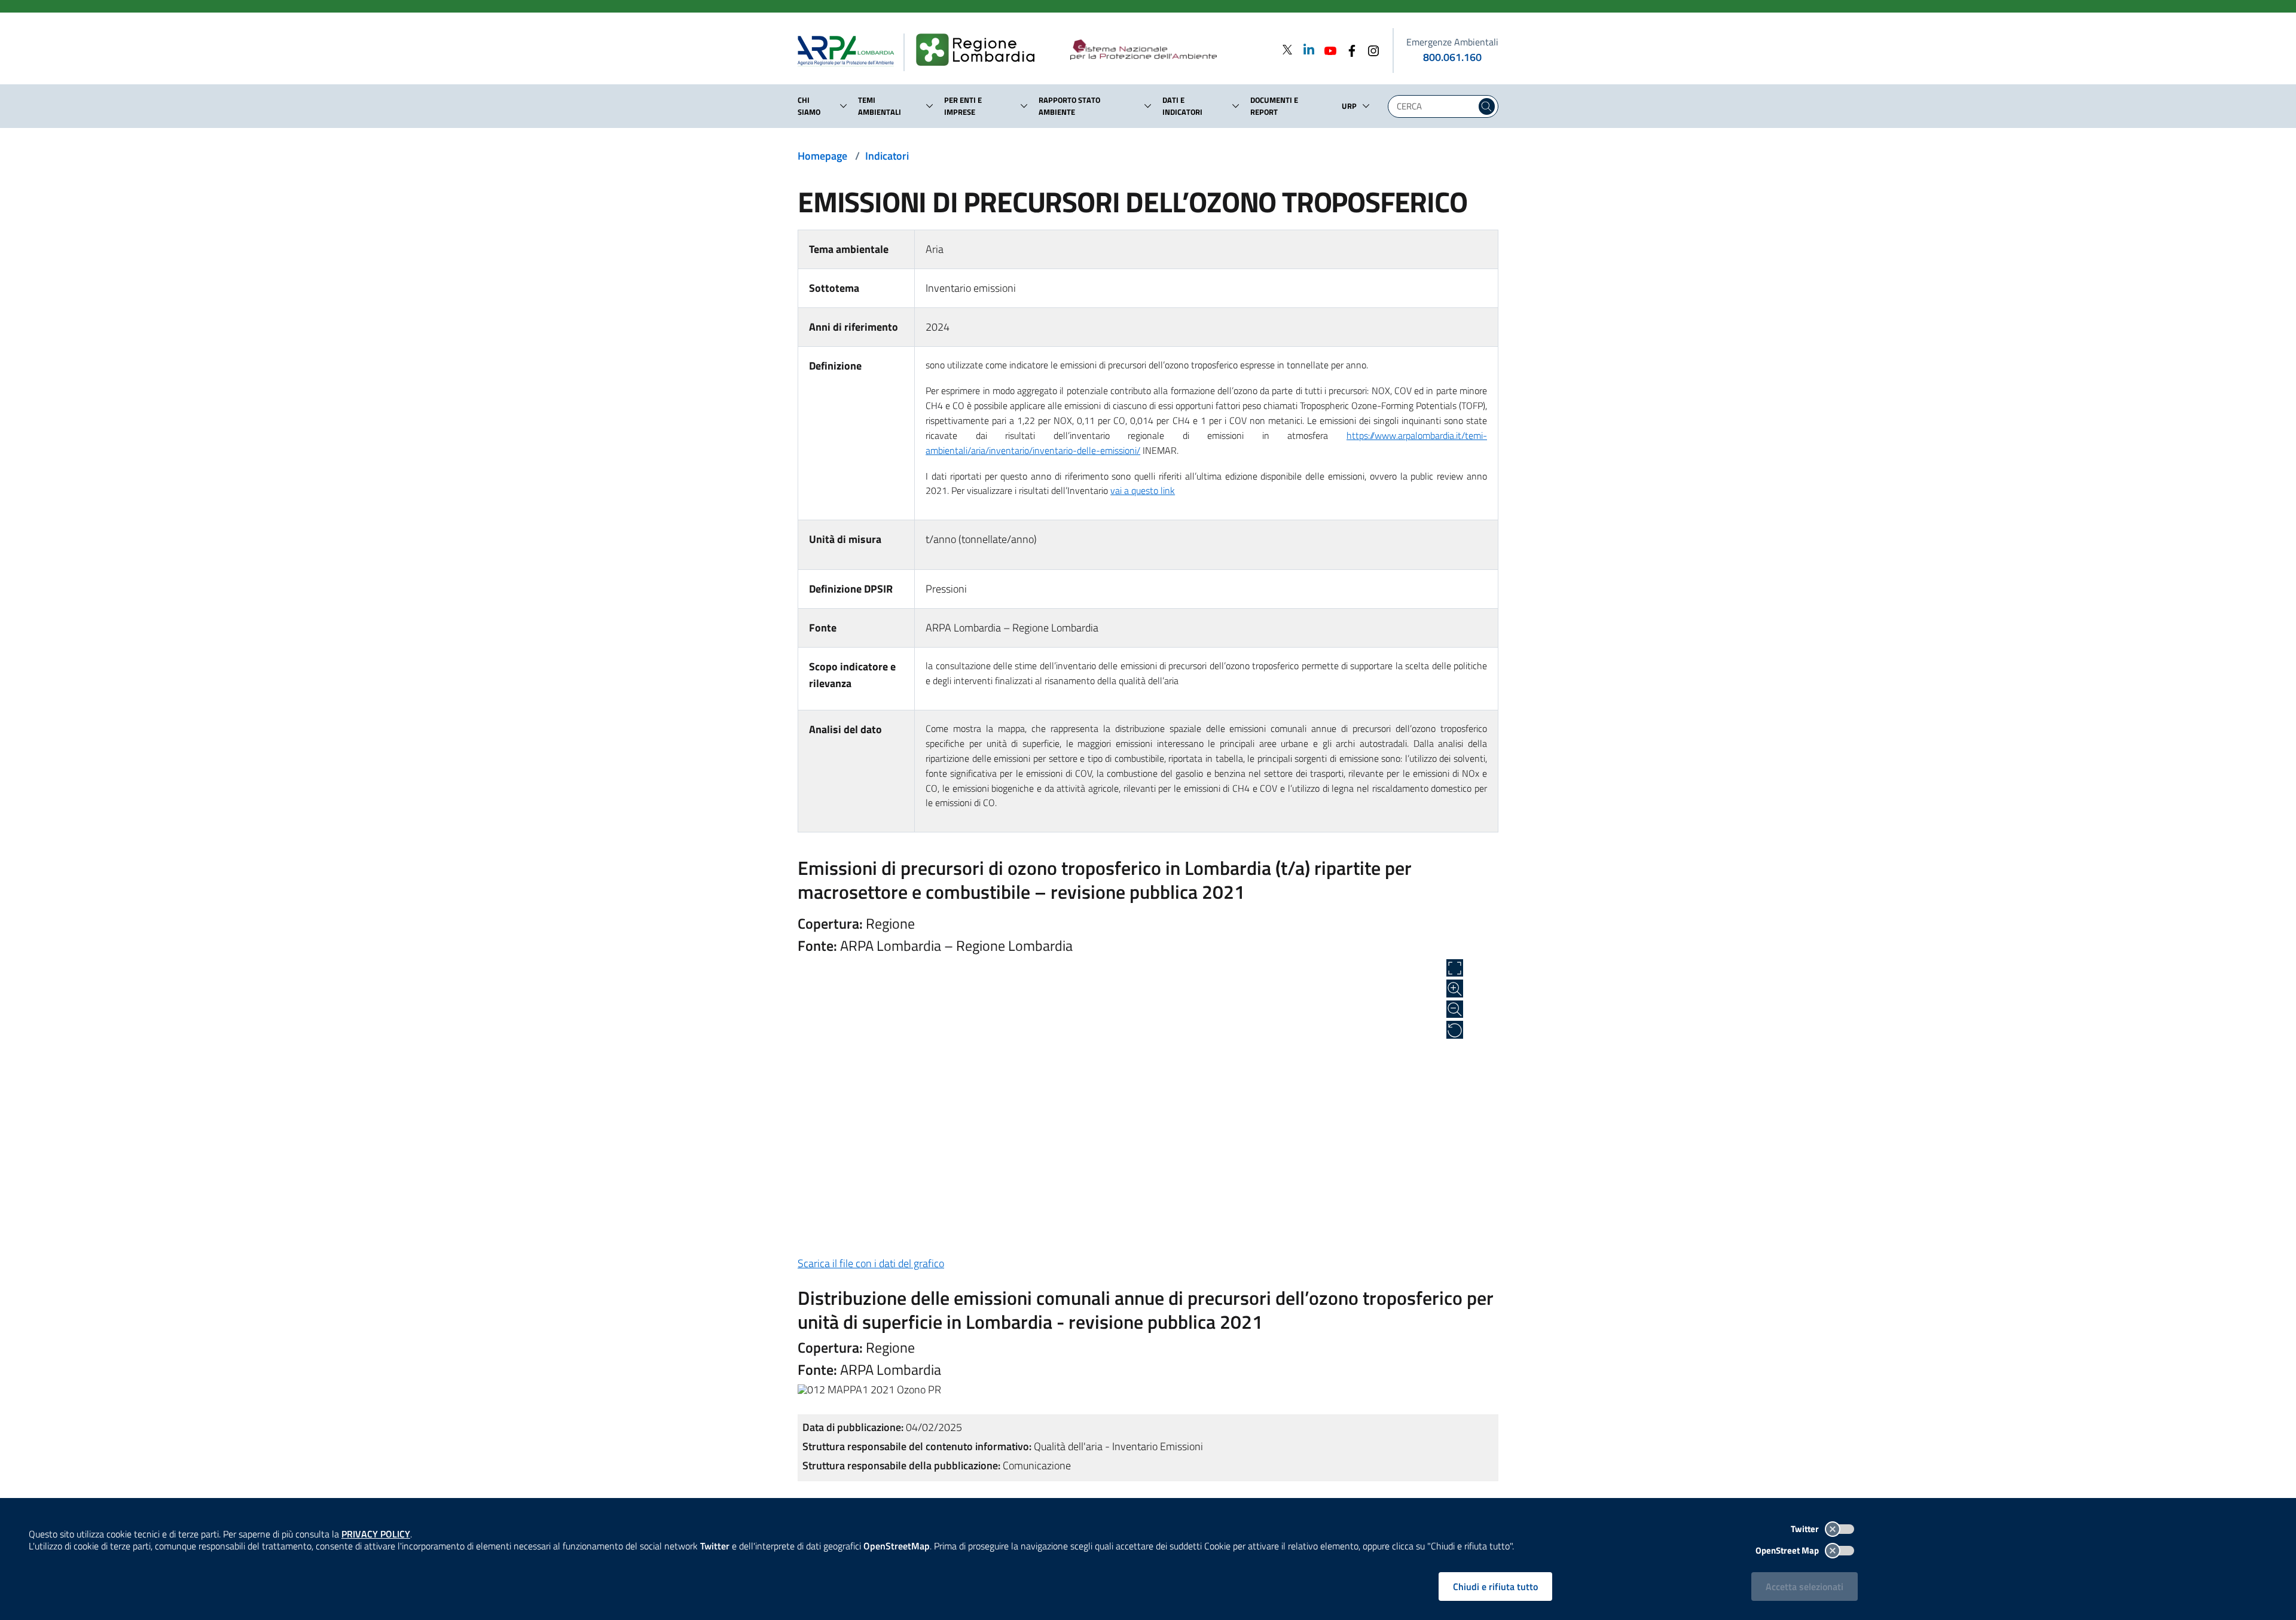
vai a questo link (1143, 490)
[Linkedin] (1305, 49)
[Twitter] (1287, 49)
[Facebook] (1348, 49)
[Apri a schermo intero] (1455, 968)
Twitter (1806, 1529)
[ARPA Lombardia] (851, 50)
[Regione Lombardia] (980, 50)
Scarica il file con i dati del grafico (871, 1263)
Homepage (822, 156)
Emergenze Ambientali (1452, 42)
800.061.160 (1452, 57)
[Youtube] (1327, 49)
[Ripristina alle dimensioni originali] (1455, 1030)
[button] (844, 106)
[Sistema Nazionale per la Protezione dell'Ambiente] (1168, 50)
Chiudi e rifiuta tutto (1495, 1587)
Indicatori (887, 156)
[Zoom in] (1455, 989)
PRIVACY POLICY (376, 1534)
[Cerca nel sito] (1487, 106)
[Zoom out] (1455, 1009)
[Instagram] (1370, 49)
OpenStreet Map (1788, 1550)
